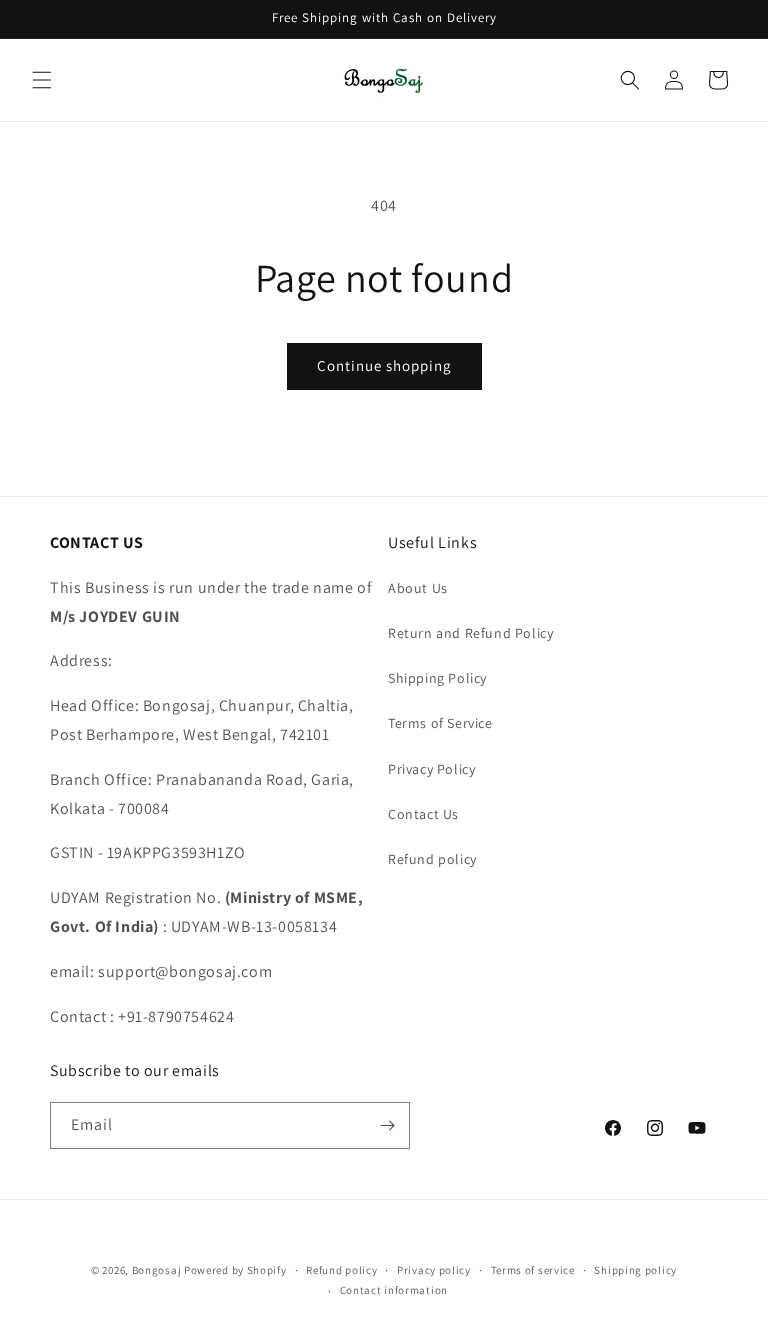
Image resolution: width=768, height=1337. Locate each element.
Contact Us (423, 814)
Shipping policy (635, 1270)
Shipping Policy (437, 678)
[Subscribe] (387, 1125)
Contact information (394, 1290)
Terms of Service (440, 723)
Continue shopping (384, 365)
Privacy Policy (431, 769)
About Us (418, 588)
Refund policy (432, 859)
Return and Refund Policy (470, 633)
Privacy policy (434, 1270)
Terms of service (533, 1270)
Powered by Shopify (235, 1270)
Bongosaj (157, 1270)
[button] (42, 80)
